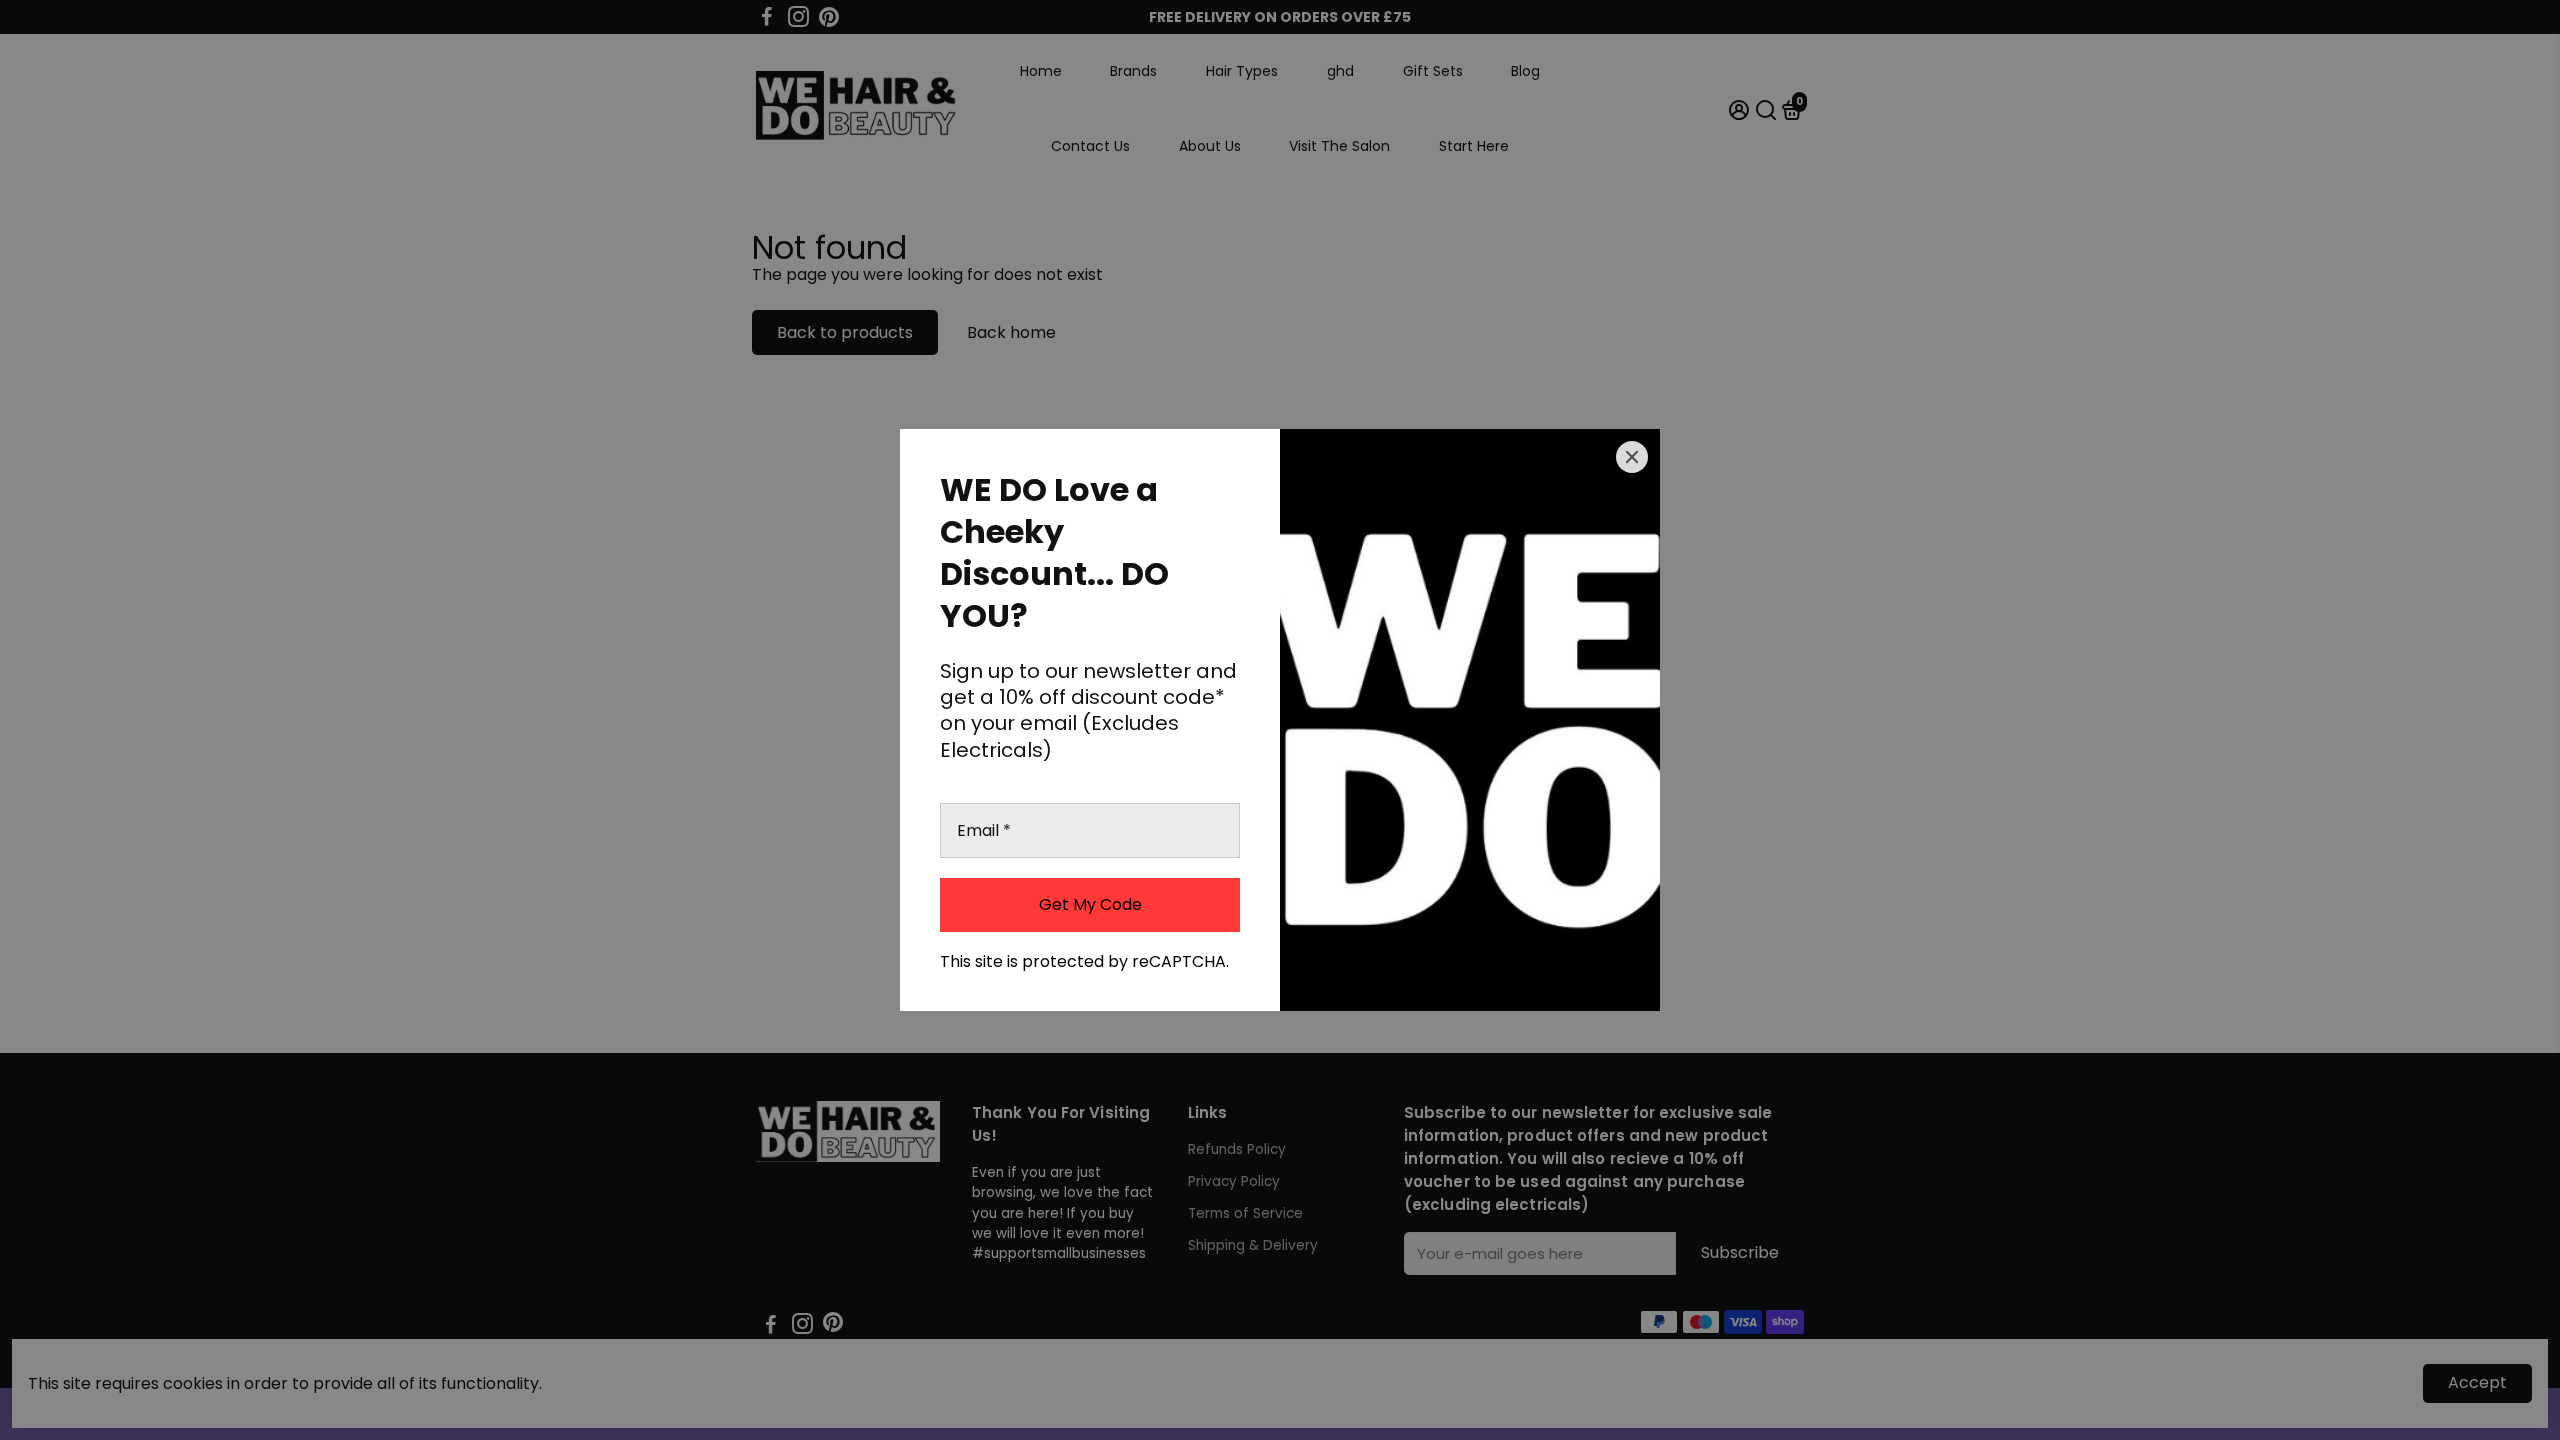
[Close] (1632, 457)
